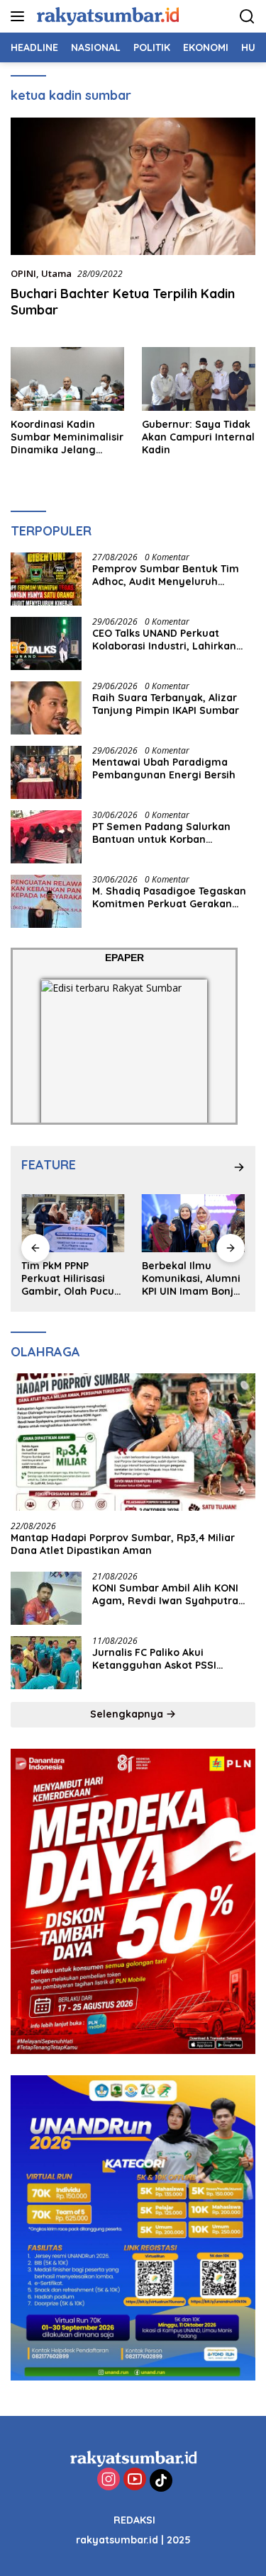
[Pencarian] (247, 17)
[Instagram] (109, 2480)
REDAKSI (134, 2520)
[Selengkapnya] (239, 1167)
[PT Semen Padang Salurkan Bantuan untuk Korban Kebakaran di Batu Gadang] (46, 837)
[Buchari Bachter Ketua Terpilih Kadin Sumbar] (133, 186)
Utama (56, 273)
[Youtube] (135, 2480)
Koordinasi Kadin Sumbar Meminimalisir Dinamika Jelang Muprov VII (67, 437)
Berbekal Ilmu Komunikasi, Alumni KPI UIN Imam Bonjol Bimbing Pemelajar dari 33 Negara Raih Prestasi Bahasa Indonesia (75, 1279)
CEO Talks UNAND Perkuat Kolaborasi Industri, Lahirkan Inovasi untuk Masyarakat (164, 640)
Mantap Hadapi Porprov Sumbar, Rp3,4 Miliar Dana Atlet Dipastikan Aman (123, 1544)
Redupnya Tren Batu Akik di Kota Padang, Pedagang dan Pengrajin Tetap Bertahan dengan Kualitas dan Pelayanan (197, 1279)
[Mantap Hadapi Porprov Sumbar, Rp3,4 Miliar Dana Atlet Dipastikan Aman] (133, 1442)
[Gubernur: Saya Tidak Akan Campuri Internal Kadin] (199, 379)
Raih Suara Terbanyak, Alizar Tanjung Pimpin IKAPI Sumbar (166, 704)
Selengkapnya (128, 1714)
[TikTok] (161, 2480)
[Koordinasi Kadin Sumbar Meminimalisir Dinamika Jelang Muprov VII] (67, 379)
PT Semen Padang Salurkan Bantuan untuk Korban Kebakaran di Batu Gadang (161, 833)
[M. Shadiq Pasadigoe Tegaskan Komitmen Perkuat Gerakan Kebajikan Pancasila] (46, 901)
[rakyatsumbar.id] (106, 16)
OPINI (23, 273)
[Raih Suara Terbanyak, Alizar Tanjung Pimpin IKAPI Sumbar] (46, 708)
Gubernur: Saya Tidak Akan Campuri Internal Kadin (198, 437)
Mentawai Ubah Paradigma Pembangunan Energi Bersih (164, 768)
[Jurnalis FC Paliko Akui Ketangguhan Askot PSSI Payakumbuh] (46, 1663)
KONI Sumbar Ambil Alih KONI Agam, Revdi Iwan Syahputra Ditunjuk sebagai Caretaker (165, 1594)
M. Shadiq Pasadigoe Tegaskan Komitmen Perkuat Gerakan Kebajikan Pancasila (169, 897)
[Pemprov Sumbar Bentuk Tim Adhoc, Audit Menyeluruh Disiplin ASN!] (46, 579)
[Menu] (20, 16)
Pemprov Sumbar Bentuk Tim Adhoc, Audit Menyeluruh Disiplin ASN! (166, 575)
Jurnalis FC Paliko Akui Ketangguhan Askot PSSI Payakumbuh (154, 1659)
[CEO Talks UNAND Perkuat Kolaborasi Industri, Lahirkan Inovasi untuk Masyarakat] (46, 643)
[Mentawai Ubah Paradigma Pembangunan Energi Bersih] (46, 772)
